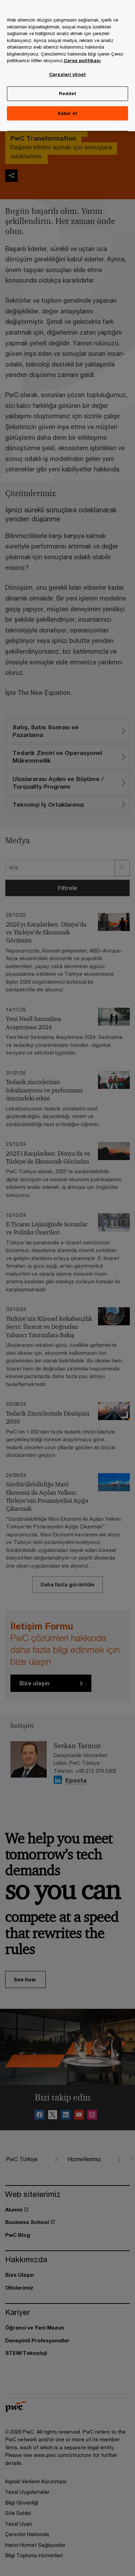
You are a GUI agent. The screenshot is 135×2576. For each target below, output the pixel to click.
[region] (67, 66)
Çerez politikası (82, 60)
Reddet (68, 93)
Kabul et (67, 113)
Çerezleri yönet (67, 74)
